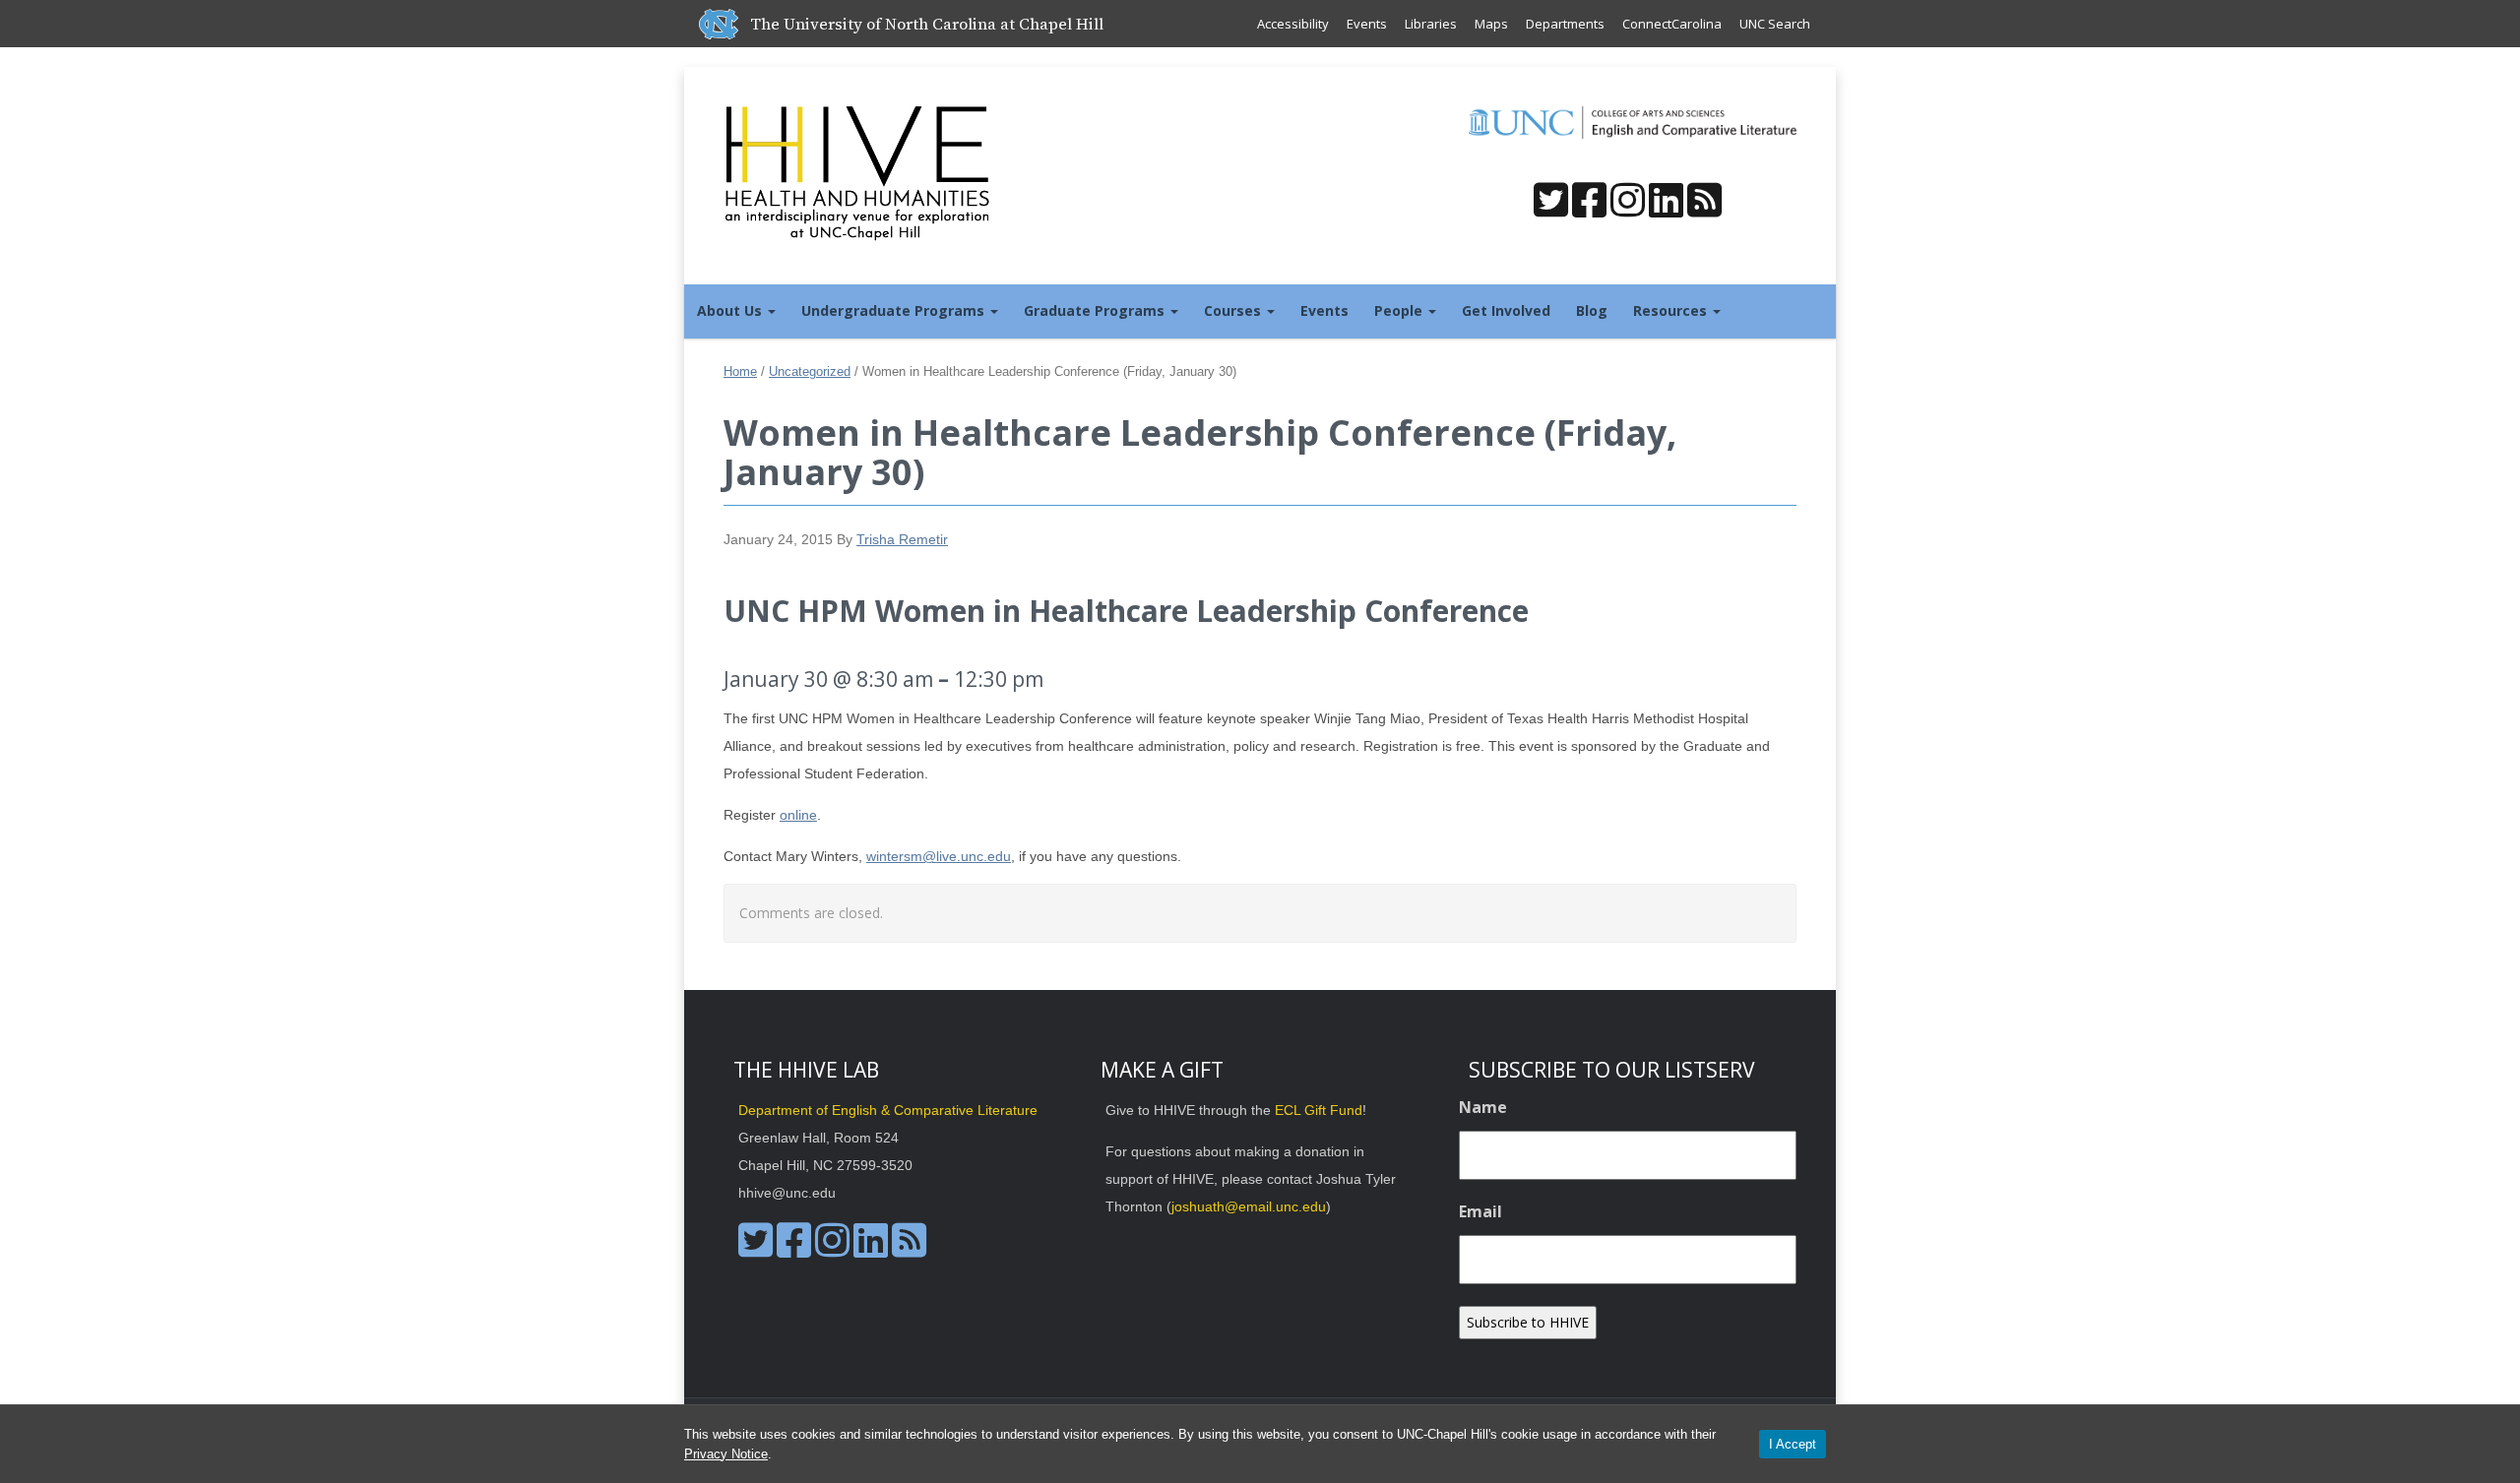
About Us (731, 310)
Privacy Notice (726, 1454)
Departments (1565, 24)
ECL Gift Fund (1319, 1110)
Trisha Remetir (902, 539)
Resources (1672, 310)
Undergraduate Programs (895, 310)
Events (1367, 24)
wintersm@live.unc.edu (939, 856)
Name (1483, 1107)
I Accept (1793, 1444)
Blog (1592, 310)
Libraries (1431, 24)
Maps (1491, 24)
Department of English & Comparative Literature (888, 1110)
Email (1480, 1211)
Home (740, 371)
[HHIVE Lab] (859, 172)
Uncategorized (810, 371)
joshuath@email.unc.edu (1249, 1206)
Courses (1234, 310)
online (798, 815)
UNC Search (1775, 24)
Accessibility (1293, 24)
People (1400, 310)
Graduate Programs (1096, 310)
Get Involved (1506, 310)
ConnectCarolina (1672, 24)
